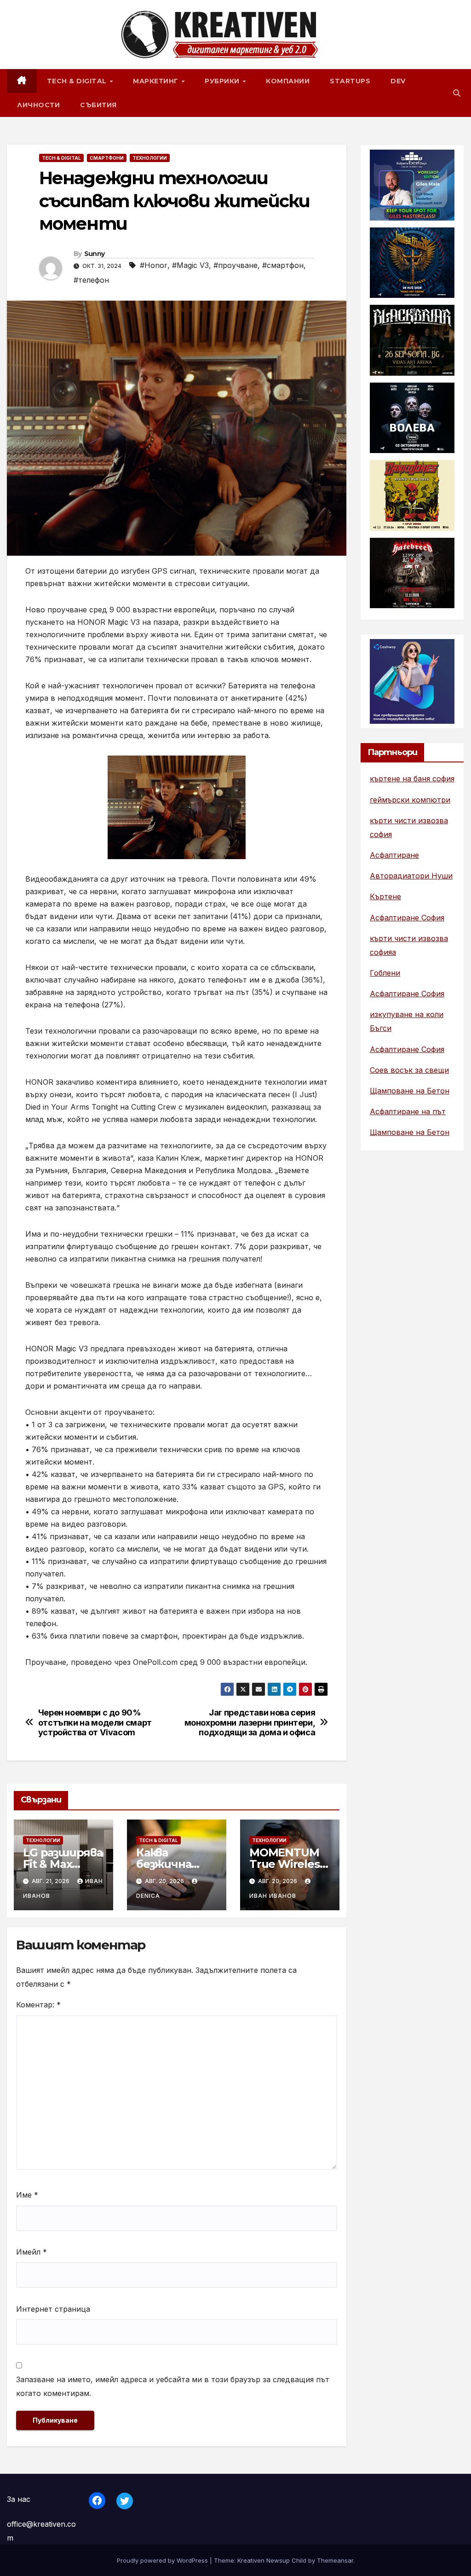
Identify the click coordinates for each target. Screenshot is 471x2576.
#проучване (235, 265)
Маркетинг (157, 81)
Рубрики (223, 81)
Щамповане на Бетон (410, 1091)
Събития (98, 105)
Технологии (150, 158)
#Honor (154, 265)
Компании (288, 81)
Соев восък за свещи (409, 1070)
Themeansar (335, 2560)
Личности (38, 105)
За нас (19, 2499)
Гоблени (385, 973)
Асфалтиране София (407, 918)
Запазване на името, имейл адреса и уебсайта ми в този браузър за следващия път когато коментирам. (173, 2386)
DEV (398, 81)
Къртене (385, 896)
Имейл (32, 2252)
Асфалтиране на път (408, 1111)
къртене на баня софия (412, 779)
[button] (457, 93)
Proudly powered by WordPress (163, 2560)
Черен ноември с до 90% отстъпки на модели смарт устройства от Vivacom (95, 1723)
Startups (350, 81)
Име (27, 2195)
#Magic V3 (190, 265)
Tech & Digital (78, 81)
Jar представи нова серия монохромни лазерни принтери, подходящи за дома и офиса (250, 1723)
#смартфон (283, 265)
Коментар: (38, 2005)
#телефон (91, 280)
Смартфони (107, 158)
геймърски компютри (410, 800)
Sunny (95, 254)
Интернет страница (53, 2309)
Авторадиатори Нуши (411, 876)
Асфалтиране (394, 855)
